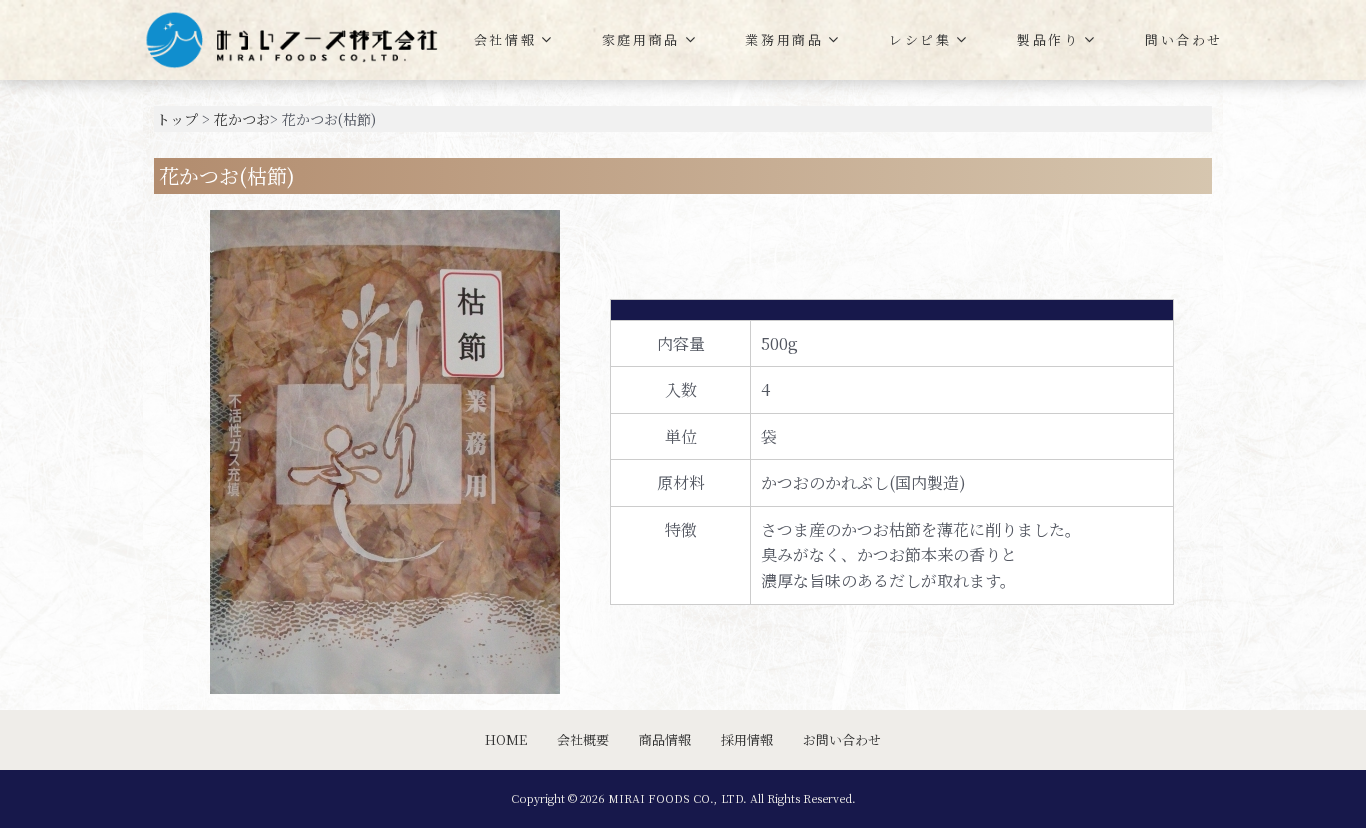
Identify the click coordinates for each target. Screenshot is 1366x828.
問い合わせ (1184, 39)
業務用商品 (784, 39)
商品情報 (665, 739)
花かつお (242, 119)
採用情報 (747, 739)
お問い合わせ (842, 739)
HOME (506, 739)
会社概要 (583, 739)
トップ (177, 119)
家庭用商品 (641, 39)
